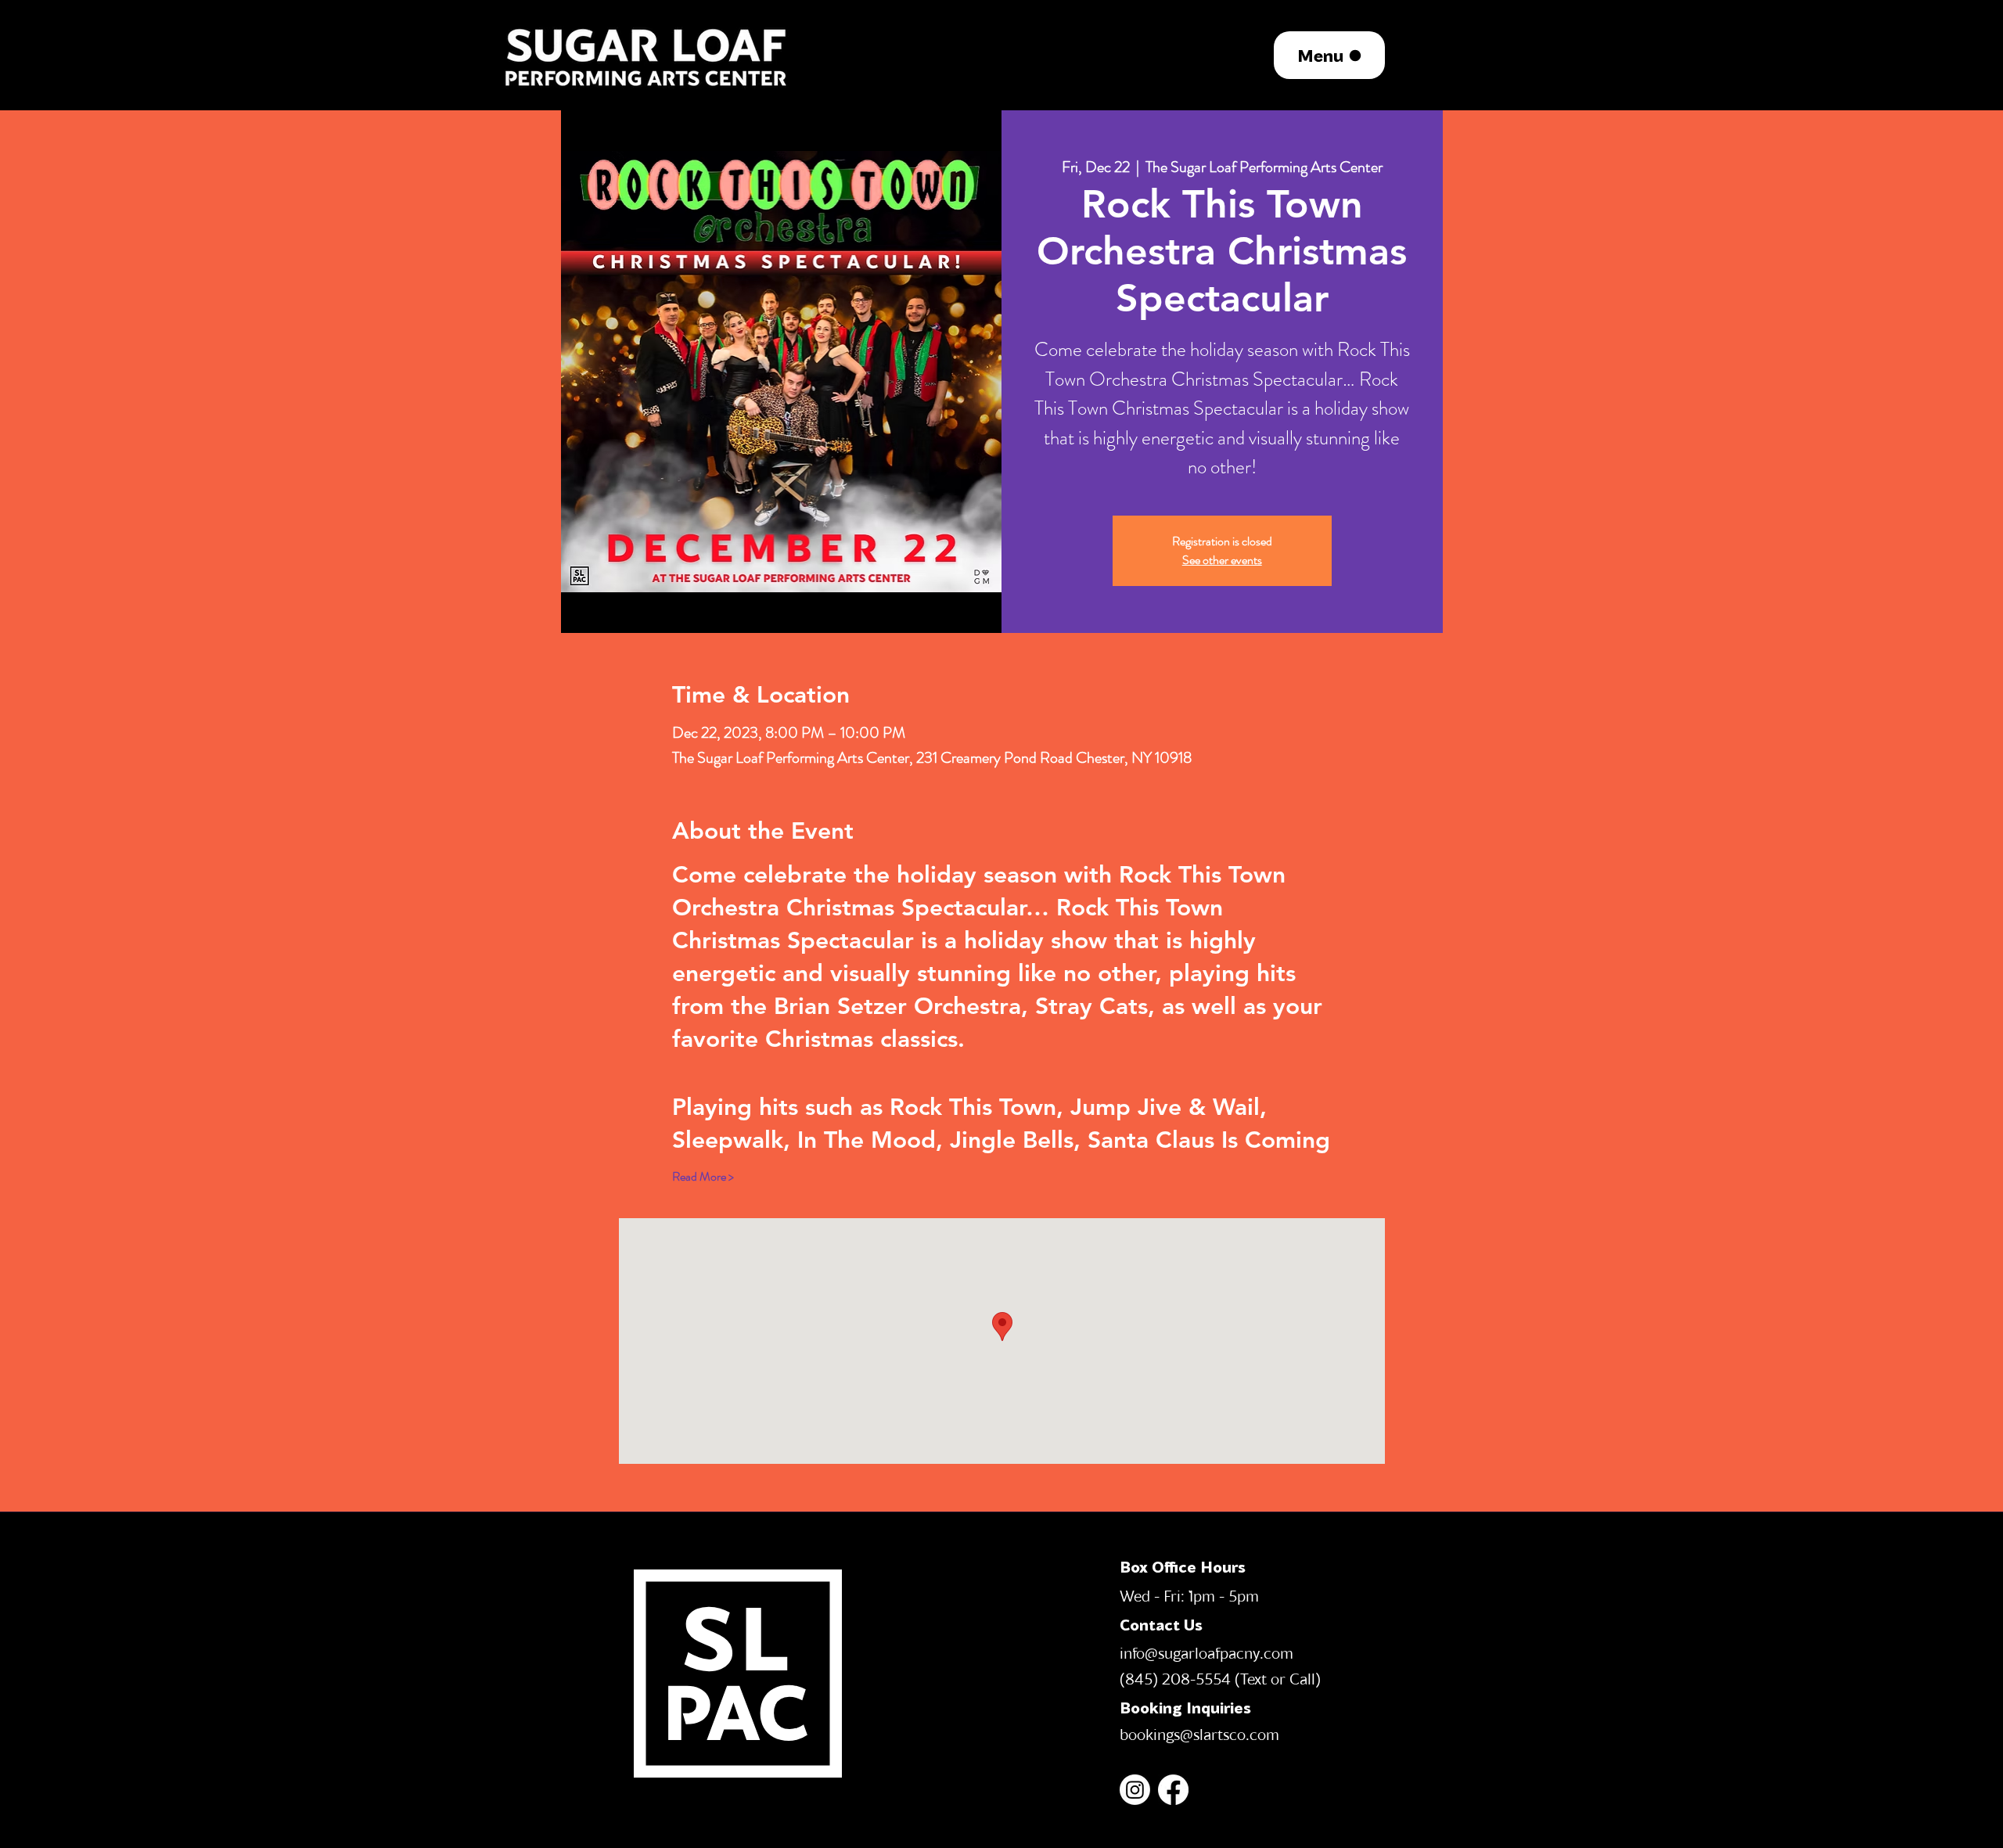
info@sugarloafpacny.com (1206, 1652)
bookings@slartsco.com (1199, 1734)
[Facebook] (1173, 1790)
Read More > (703, 1177)
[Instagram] (1135, 1790)
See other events (1222, 560)
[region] (647, 55)
